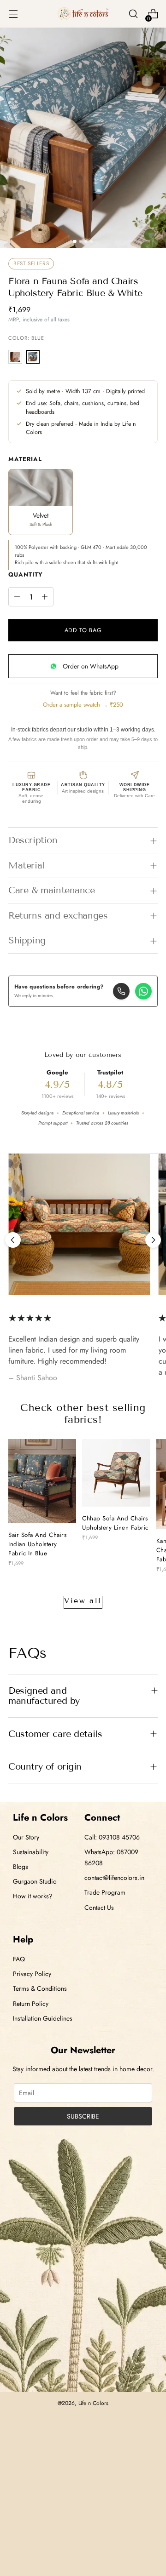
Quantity (26, 574)
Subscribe (83, 2116)
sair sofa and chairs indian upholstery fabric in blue (37, 1544)
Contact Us (99, 1908)
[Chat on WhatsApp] (143, 991)
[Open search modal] (133, 14)
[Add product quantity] (45, 597)
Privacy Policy (32, 1974)
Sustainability (31, 1852)
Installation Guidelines (43, 2018)
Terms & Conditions (40, 1988)
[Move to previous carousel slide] (13, 1240)
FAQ (19, 1959)
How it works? (33, 1896)
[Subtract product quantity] (17, 597)
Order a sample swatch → (83, 705)
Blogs (21, 1867)
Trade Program (105, 1892)
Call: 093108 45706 (112, 1837)
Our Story (26, 1837)
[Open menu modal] (13, 14)
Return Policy (31, 2004)
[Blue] (33, 357)
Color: (26, 338)
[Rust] (15, 357)
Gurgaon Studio (35, 1881)
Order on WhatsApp (91, 666)
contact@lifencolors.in (114, 1878)
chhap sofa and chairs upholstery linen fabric (115, 1523)
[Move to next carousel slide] (153, 1240)
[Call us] (121, 991)
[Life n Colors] (83, 14)
